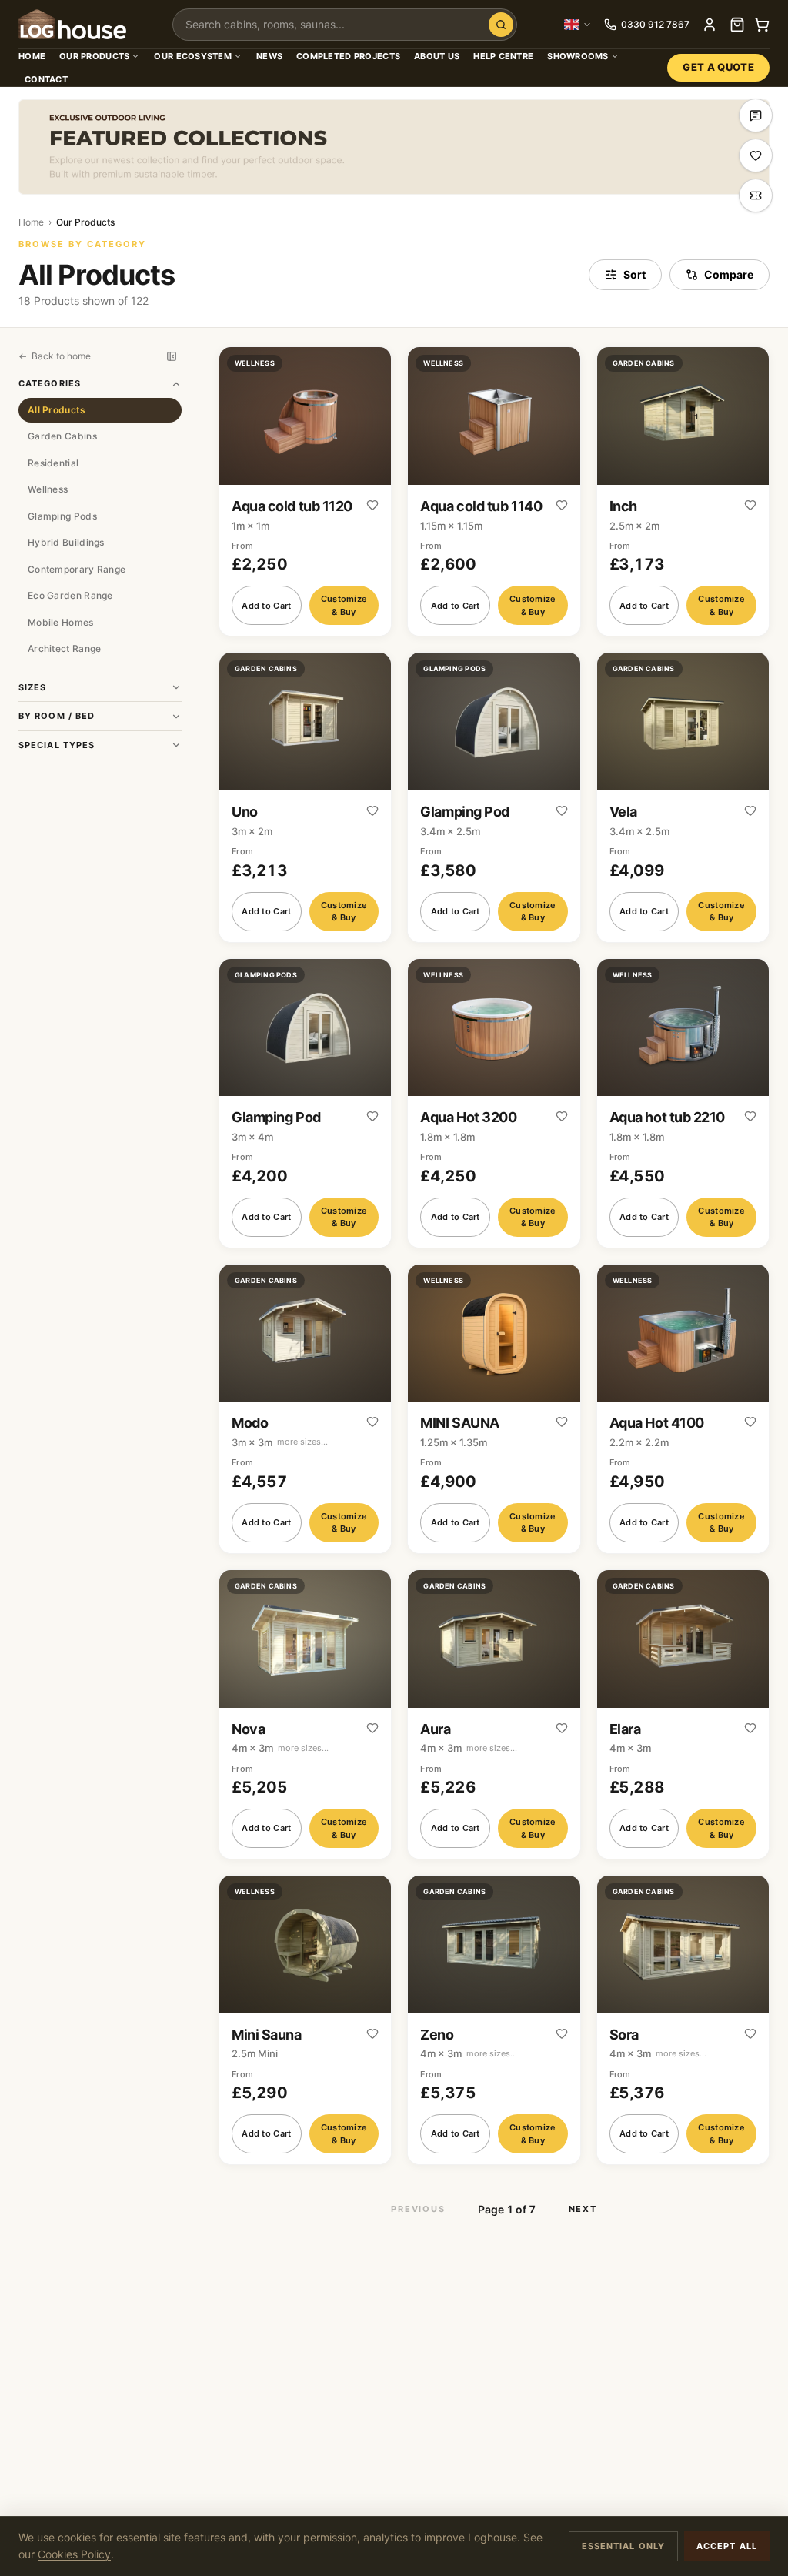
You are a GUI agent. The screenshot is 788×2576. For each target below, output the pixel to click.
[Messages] (756, 115)
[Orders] (737, 25)
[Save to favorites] (372, 506)
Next (583, 2209)
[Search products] (501, 25)
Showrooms (578, 56)
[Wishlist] (756, 155)
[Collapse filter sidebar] (172, 356)
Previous (418, 2209)
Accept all (727, 2546)
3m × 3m (280, 1442)
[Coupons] (756, 195)
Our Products (94, 56)
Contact (46, 79)
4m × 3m (280, 1748)
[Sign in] (710, 25)
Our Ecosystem (193, 56)
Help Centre (503, 56)
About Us (437, 56)
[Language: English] (578, 25)
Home (32, 56)
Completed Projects (348, 56)
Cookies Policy (74, 2554)
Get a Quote (718, 67)
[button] (305, 491)
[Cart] (762, 25)
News (269, 56)
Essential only (623, 2546)
